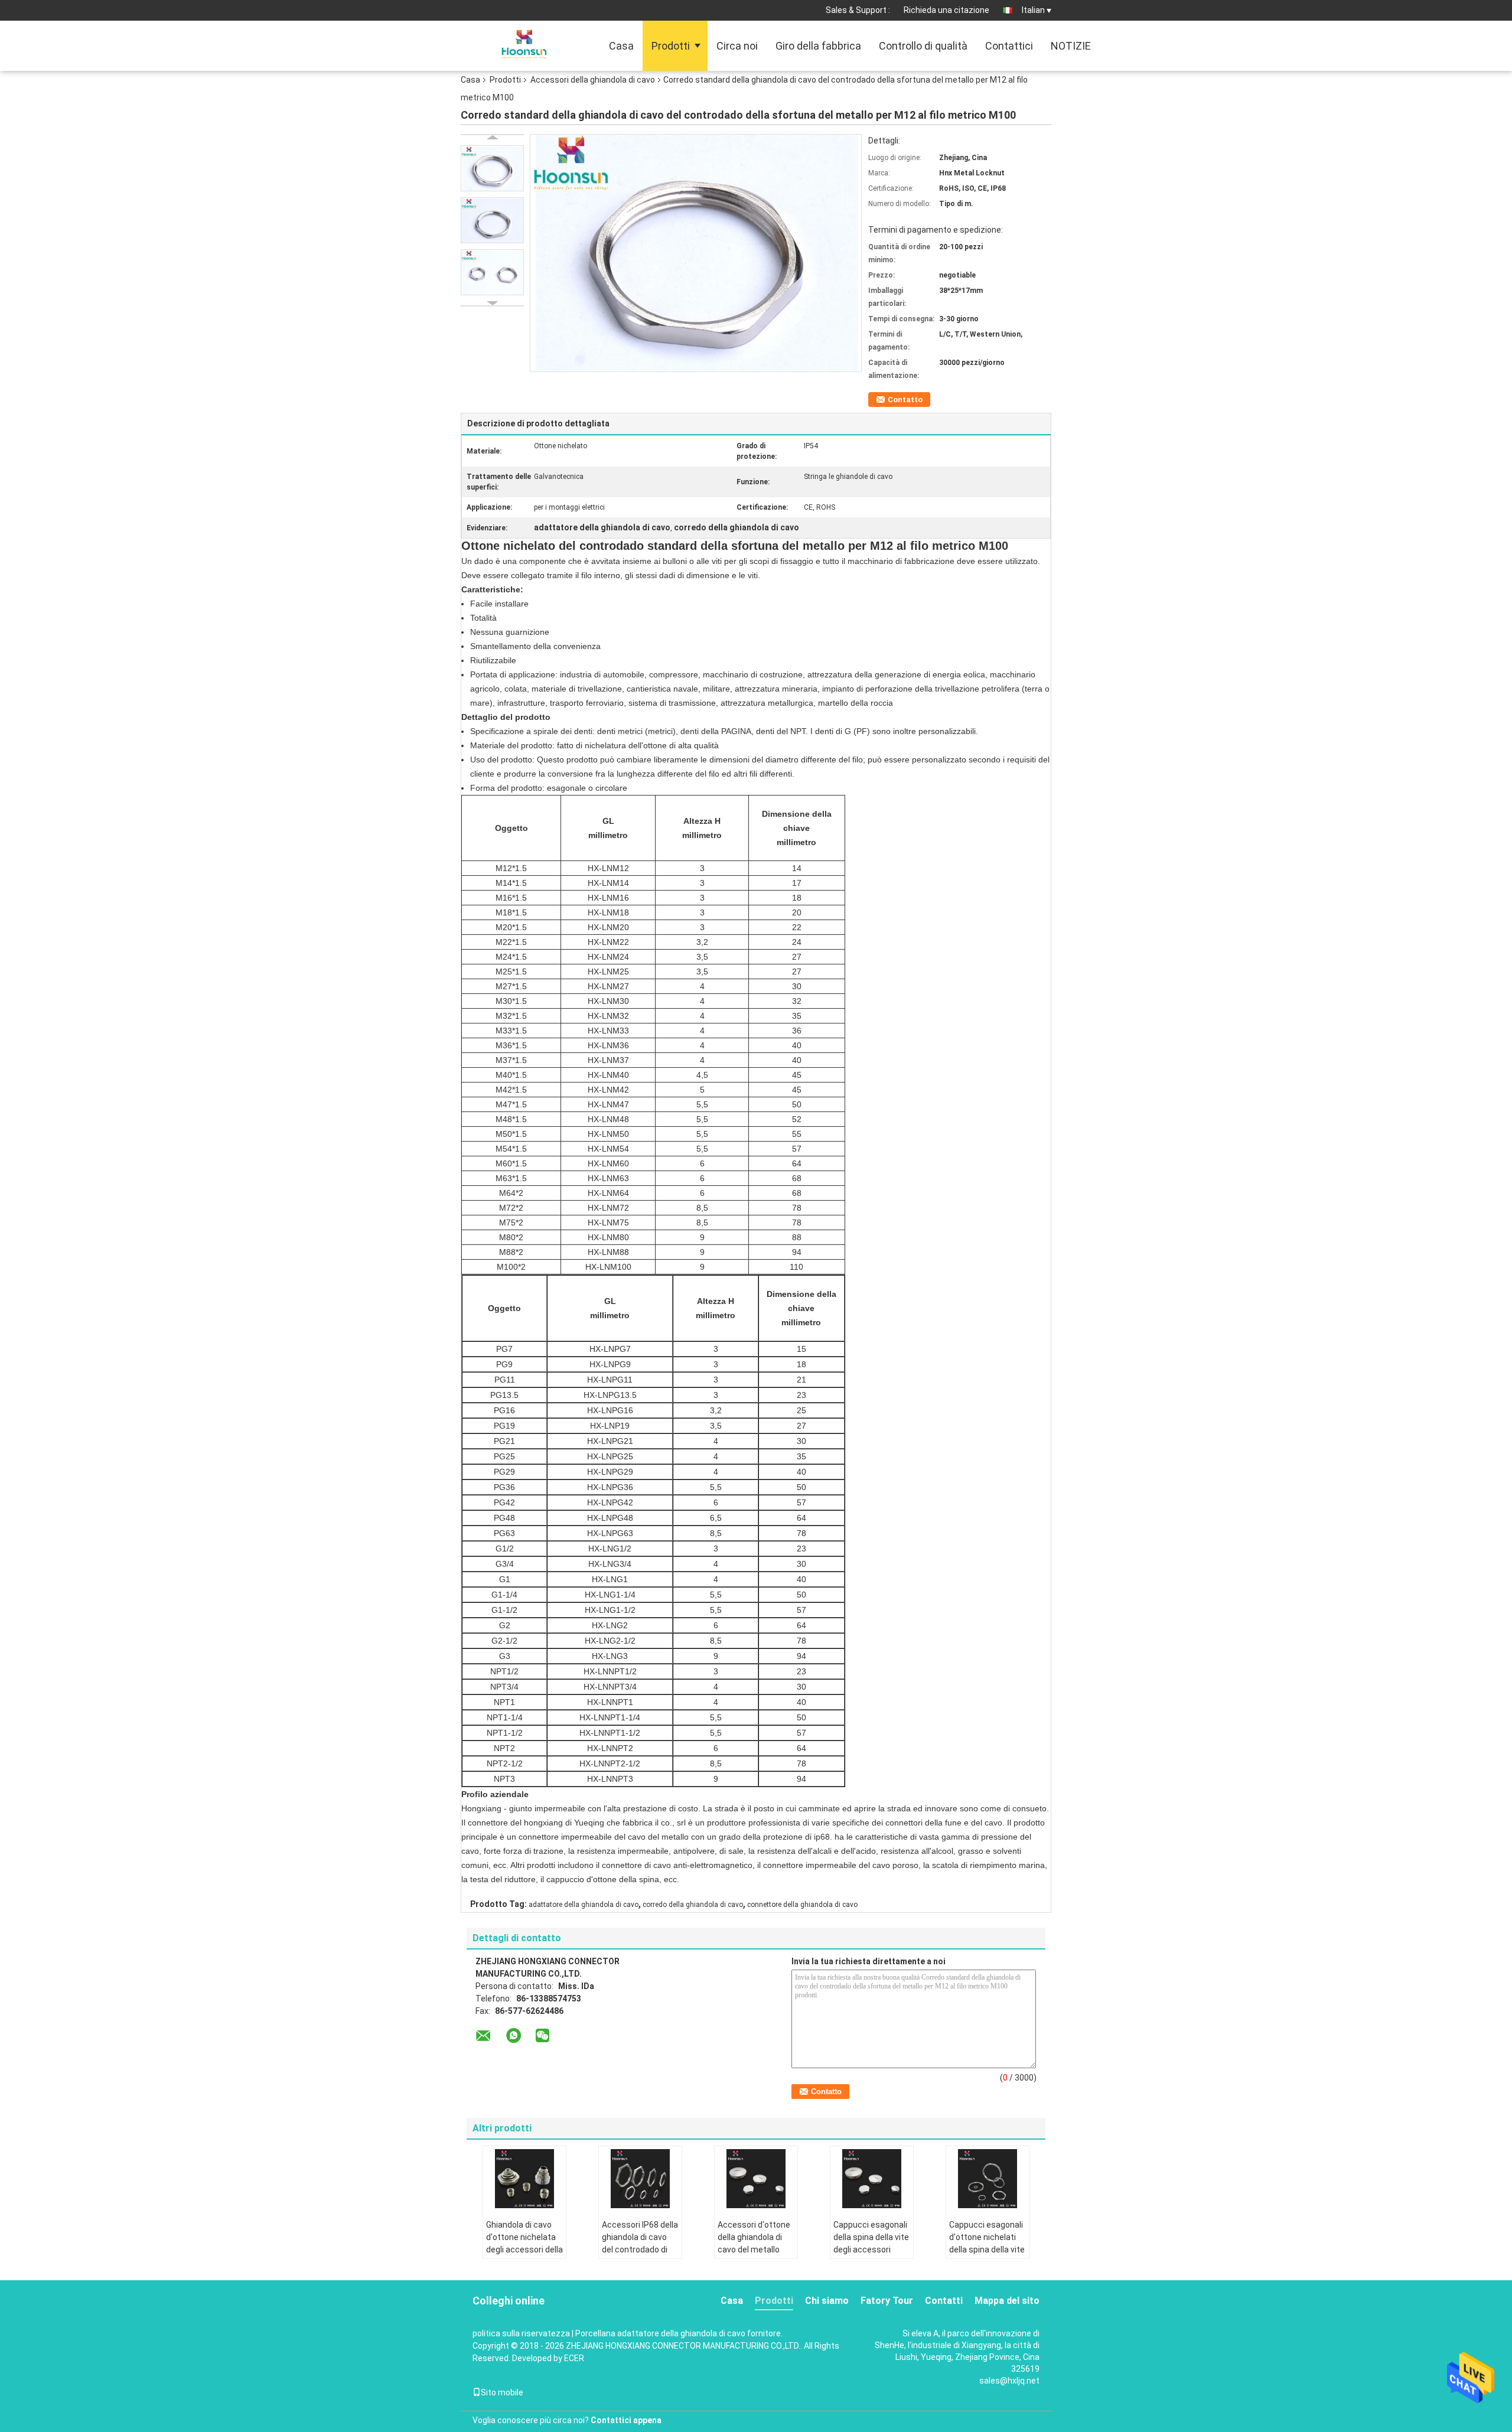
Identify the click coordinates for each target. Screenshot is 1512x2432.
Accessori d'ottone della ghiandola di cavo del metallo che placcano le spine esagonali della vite (754, 2256)
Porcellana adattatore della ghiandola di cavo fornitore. (679, 2333)
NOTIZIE (1071, 46)
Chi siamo (827, 2301)
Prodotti (671, 46)
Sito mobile (502, 2392)
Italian (1033, 10)
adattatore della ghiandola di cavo (584, 1905)
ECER (574, 2358)
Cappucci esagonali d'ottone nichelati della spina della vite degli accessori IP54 (987, 2243)
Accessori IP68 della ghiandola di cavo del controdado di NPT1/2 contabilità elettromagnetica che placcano (640, 2256)
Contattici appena (626, 2420)
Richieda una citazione (946, 10)
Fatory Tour (887, 2301)
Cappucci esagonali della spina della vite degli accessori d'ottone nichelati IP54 (871, 2250)
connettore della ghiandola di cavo (802, 1905)
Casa (621, 46)
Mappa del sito (1007, 2301)
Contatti (944, 2301)
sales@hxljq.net (1009, 2381)
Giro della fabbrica (818, 46)
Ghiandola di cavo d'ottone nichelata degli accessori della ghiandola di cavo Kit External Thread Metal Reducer (524, 2256)
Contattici (1009, 46)
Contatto (905, 400)
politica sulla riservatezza (521, 2333)
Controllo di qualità (923, 46)
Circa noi (737, 46)
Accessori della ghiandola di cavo (593, 80)
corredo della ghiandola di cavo (693, 1905)
